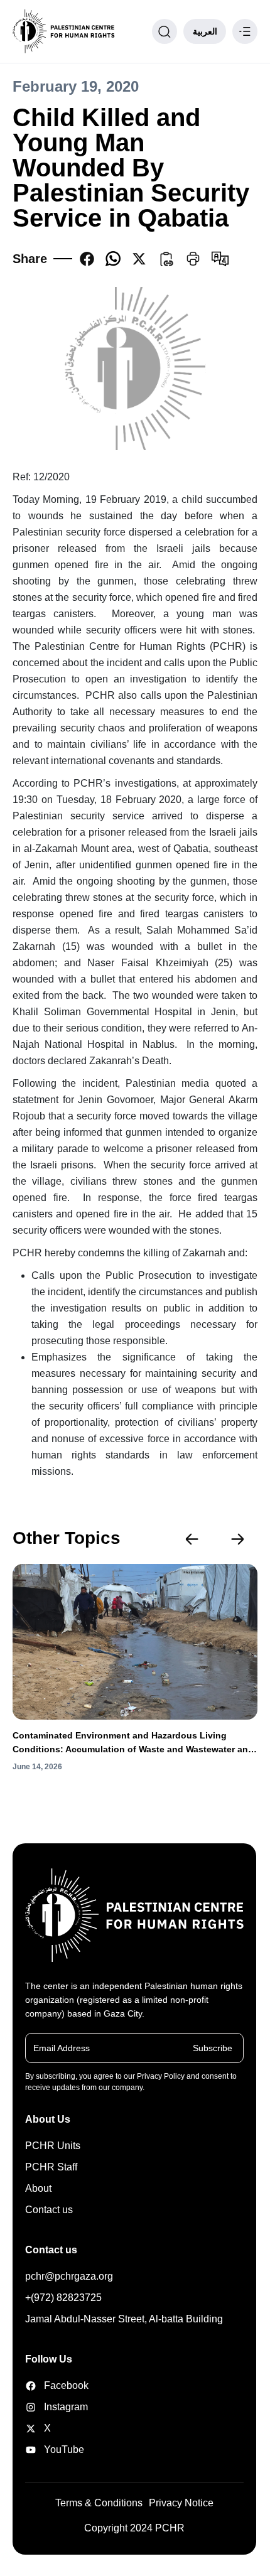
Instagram (62, 2407)
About (38, 2188)
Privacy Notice (181, 2503)
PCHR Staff (51, 2167)
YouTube (62, 2449)
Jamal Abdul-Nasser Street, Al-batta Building (124, 2319)
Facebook (62, 2385)
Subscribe (213, 2048)
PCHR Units (53, 2146)
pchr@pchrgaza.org (69, 2276)
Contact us (49, 2210)
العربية (205, 31)
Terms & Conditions (99, 2503)
